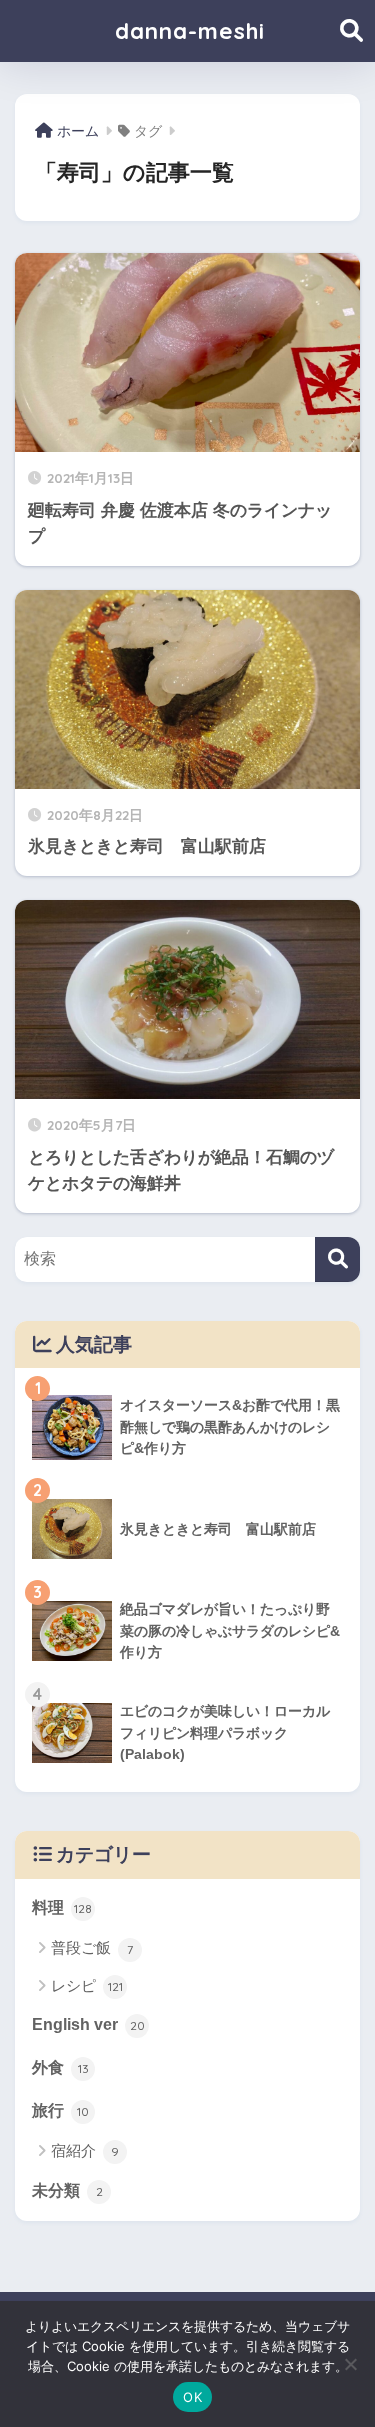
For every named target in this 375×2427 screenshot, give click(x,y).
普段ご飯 (92, 1947)
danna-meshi (190, 30)
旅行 (60, 2110)
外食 (60, 2067)
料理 (62, 1907)
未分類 (67, 2190)
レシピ (87, 1985)
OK (192, 2397)
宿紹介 (85, 2150)
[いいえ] (350, 2364)
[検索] (337, 1259)
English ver (88, 2024)
